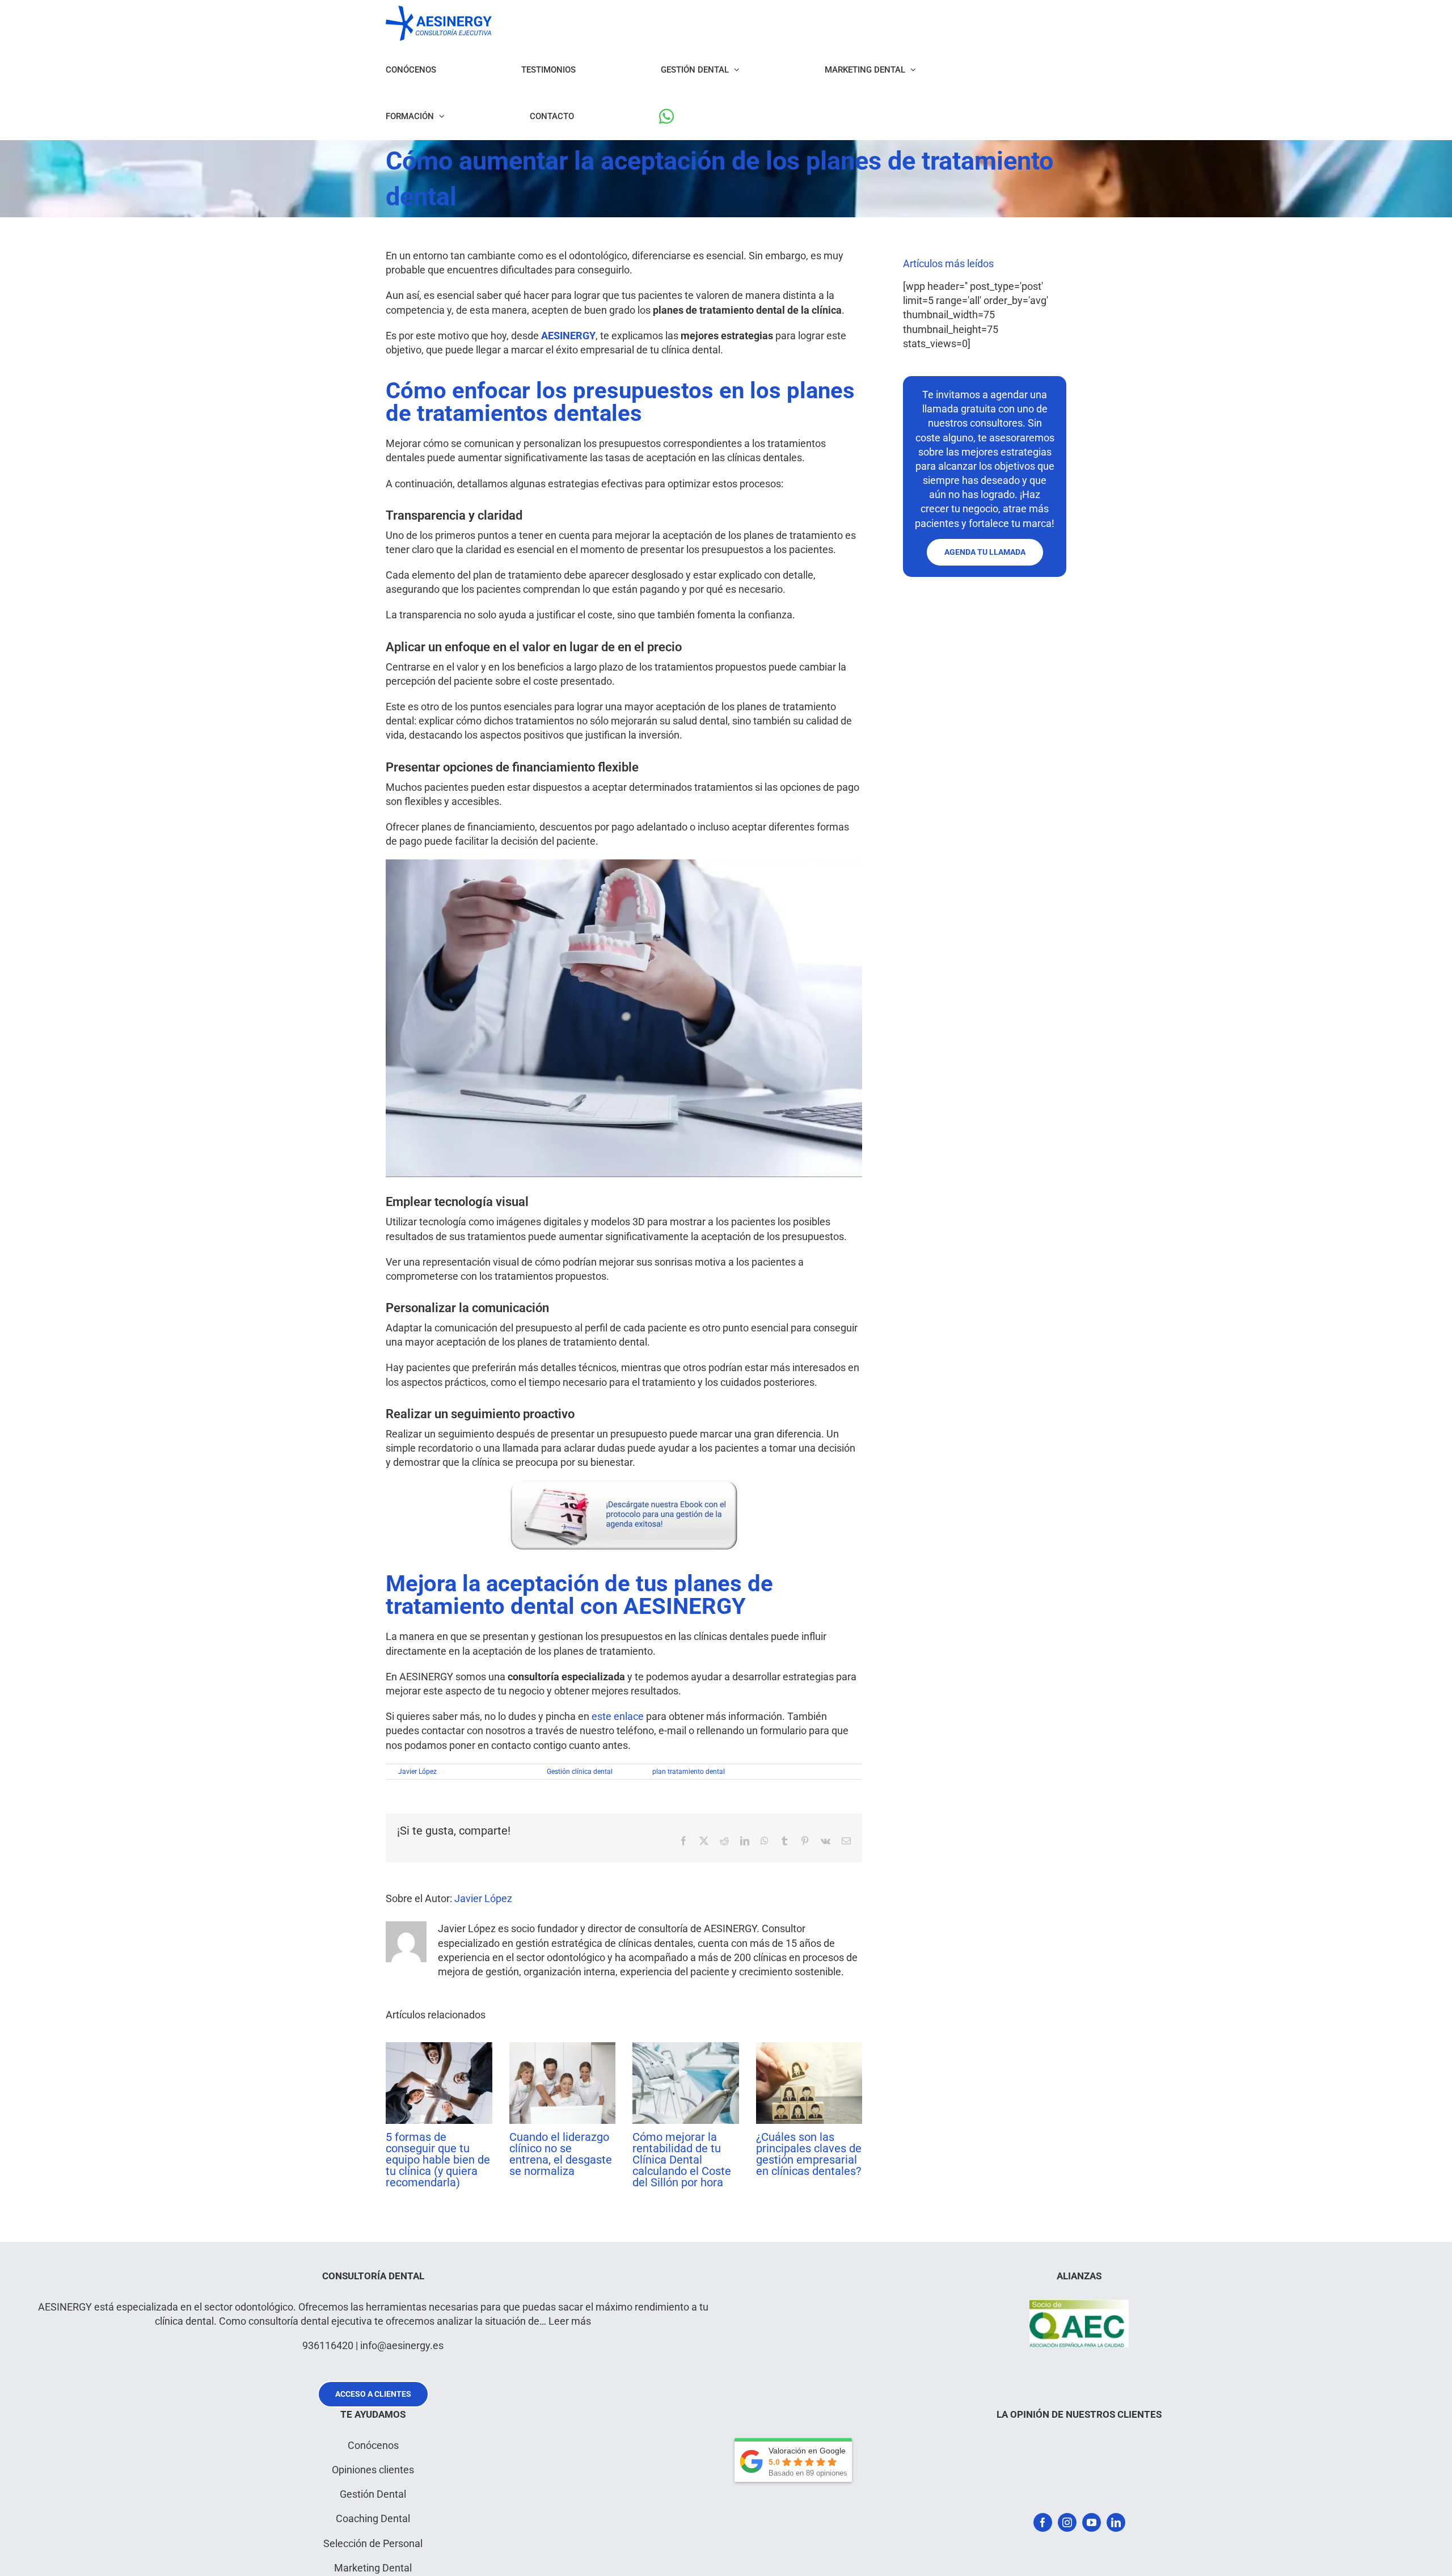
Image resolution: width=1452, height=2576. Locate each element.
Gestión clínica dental (580, 1772)
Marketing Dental (373, 2568)
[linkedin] (1116, 2522)
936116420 (328, 2345)
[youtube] (1092, 2522)
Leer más (570, 2321)
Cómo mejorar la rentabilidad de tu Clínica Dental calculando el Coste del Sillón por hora (682, 2160)
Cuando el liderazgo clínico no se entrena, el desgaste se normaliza (561, 2154)
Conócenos (373, 2445)
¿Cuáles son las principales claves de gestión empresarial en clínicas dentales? (809, 2154)
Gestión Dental (373, 2494)
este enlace (618, 1716)
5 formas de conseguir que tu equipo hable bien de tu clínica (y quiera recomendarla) (438, 2160)
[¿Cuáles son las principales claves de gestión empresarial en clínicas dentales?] (809, 2048)
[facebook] (1043, 2522)
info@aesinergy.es (402, 2345)
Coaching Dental (373, 2518)
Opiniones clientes (373, 2470)
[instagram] (1067, 2522)
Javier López (417, 1772)
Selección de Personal (373, 2543)
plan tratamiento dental (689, 1772)
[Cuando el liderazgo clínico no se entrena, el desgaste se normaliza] (563, 2048)
